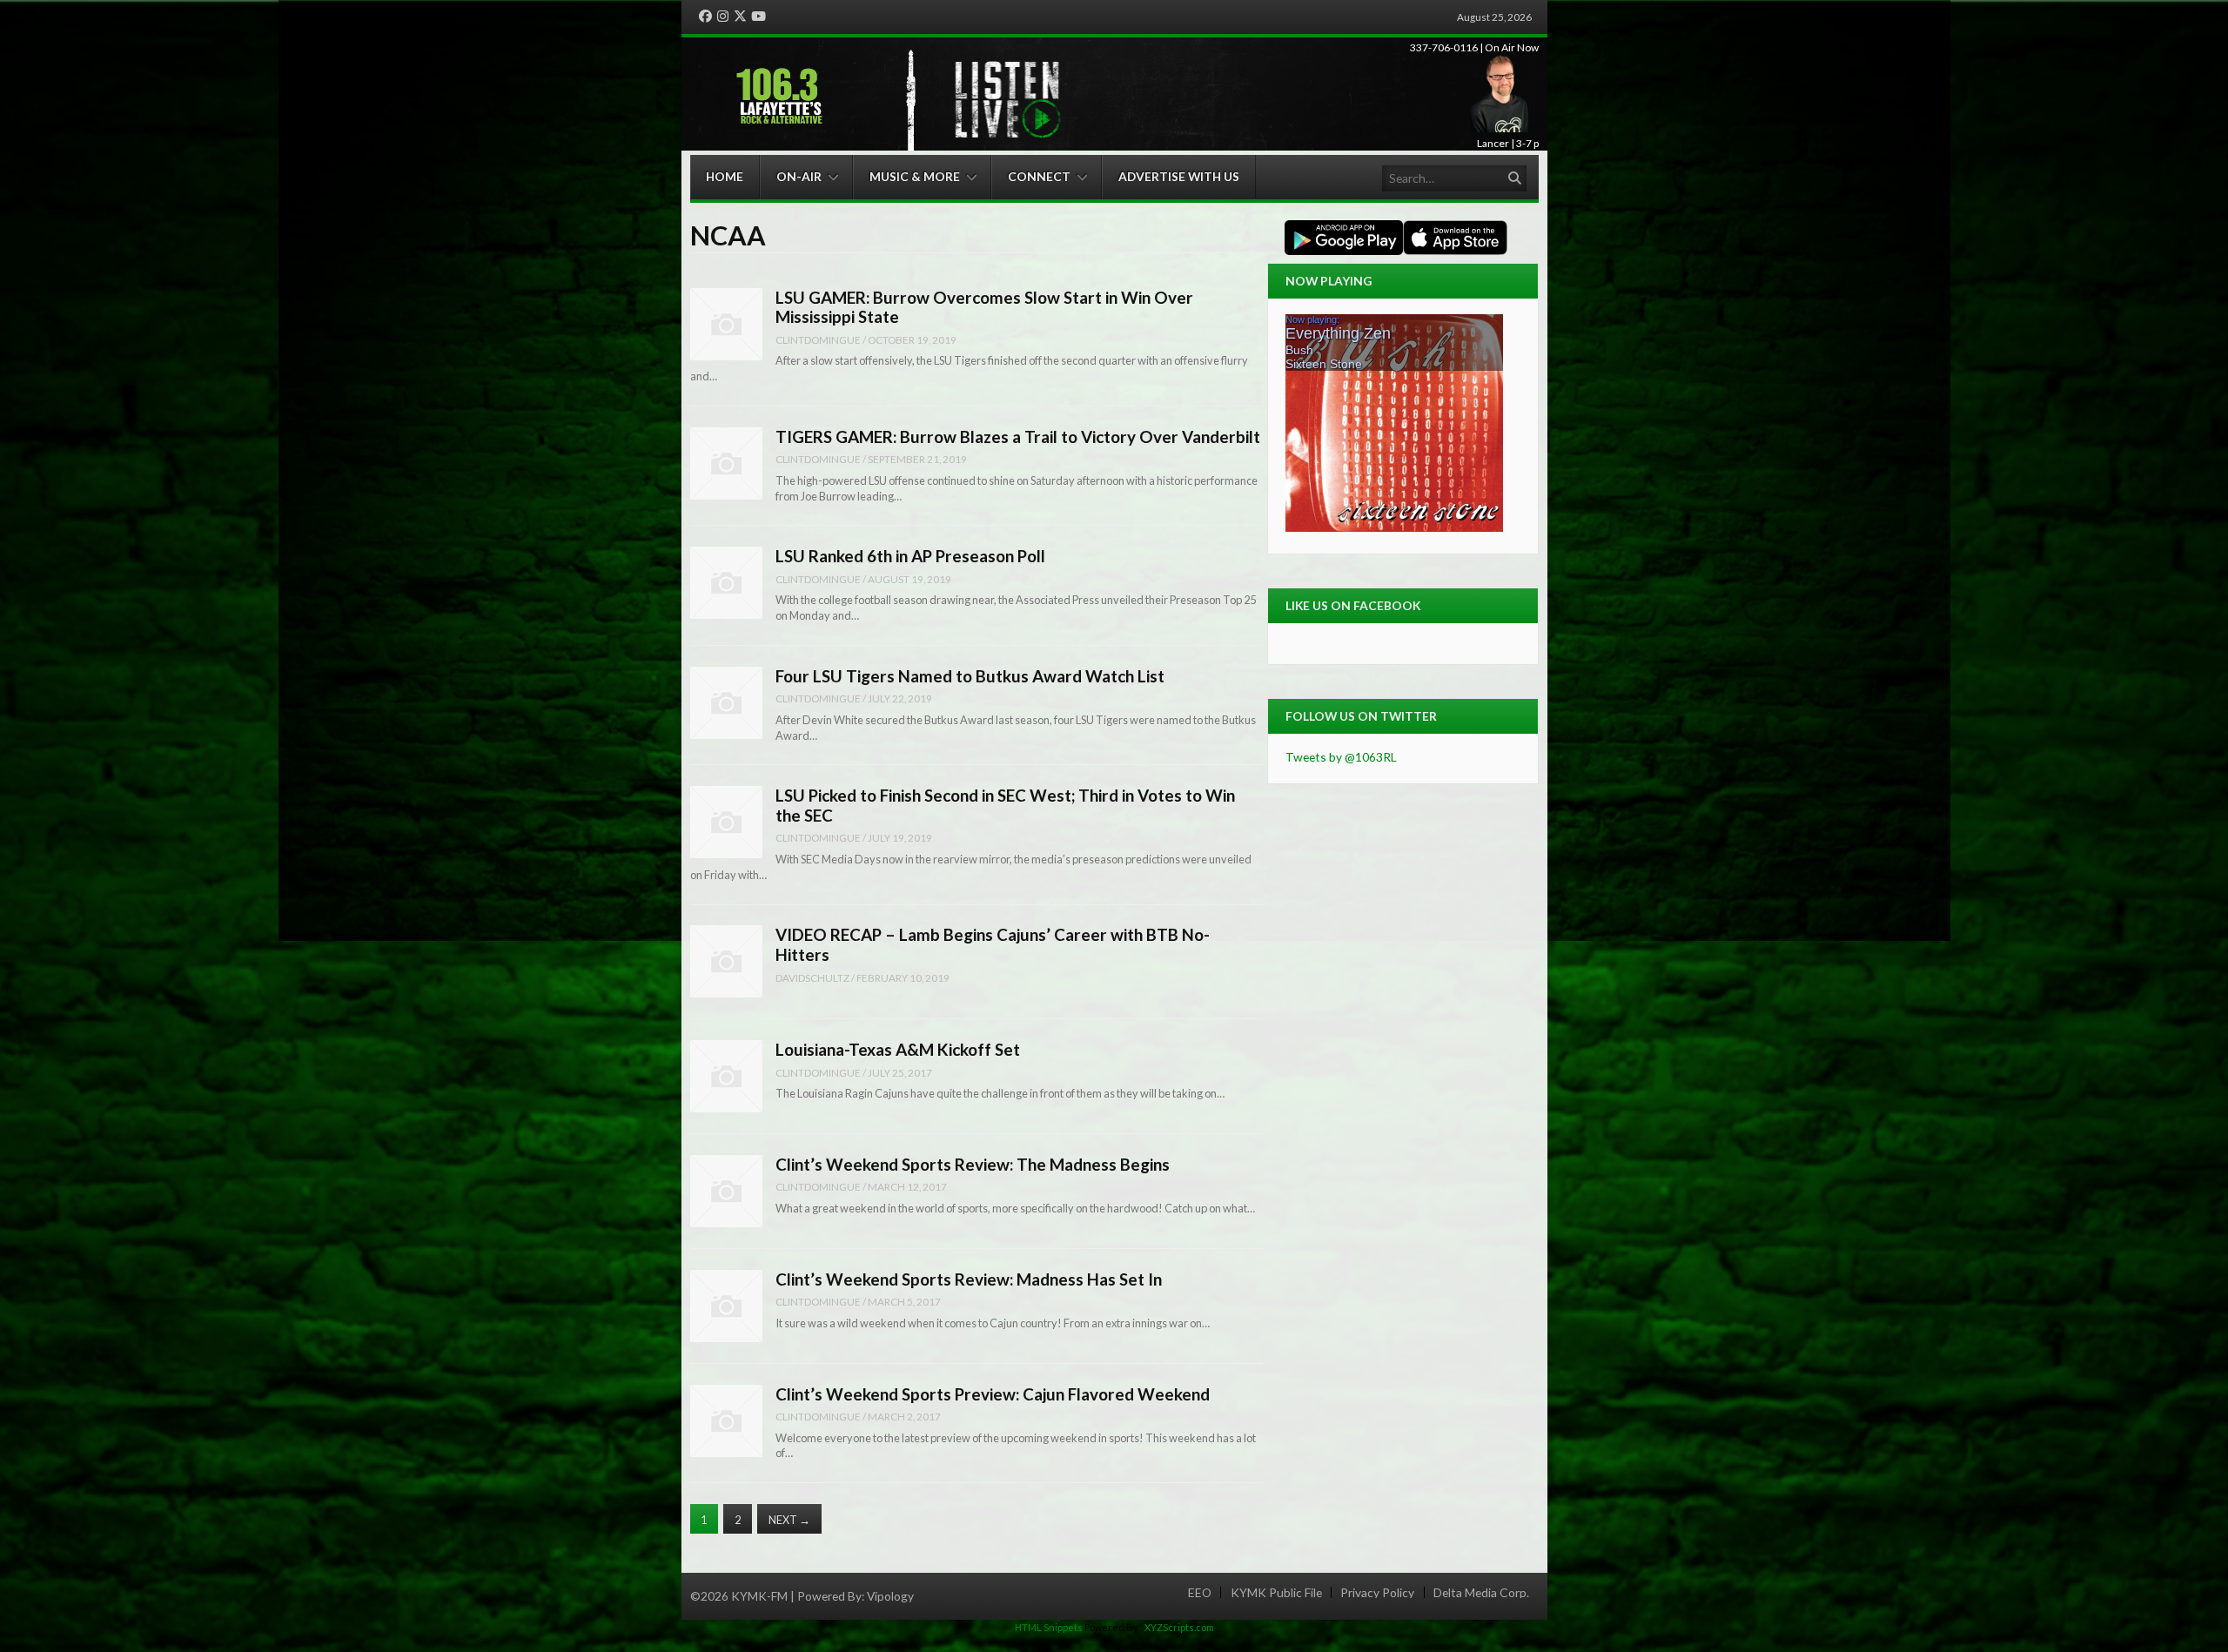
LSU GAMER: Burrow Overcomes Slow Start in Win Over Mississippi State (984, 307)
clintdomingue (818, 339)
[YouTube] (758, 17)
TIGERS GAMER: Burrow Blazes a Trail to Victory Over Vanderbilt (1018, 437)
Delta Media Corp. (1481, 1593)
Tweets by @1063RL (1341, 757)
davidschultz (812, 977)
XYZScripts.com (1179, 1627)
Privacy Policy (1377, 1593)
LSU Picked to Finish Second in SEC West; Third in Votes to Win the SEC (1005, 805)
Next (789, 1520)
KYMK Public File (1276, 1593)
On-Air (799, 176)
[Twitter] (740, 17)
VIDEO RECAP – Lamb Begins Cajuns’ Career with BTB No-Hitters (993, 944)
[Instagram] (723, 17)
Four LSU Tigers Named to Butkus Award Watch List (970, 676)
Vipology (890, 1596)
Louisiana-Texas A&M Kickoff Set (898, 1049)
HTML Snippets (1049, 1627)
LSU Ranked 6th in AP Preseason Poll (910, 556)
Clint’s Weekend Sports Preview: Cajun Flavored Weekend (993, 1394)
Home (725, 176)
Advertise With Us (1179, 176)
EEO (1200, 1593)
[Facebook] (705, 17)
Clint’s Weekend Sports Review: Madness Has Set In (969, 1279)
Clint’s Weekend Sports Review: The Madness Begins (973, 1164)
